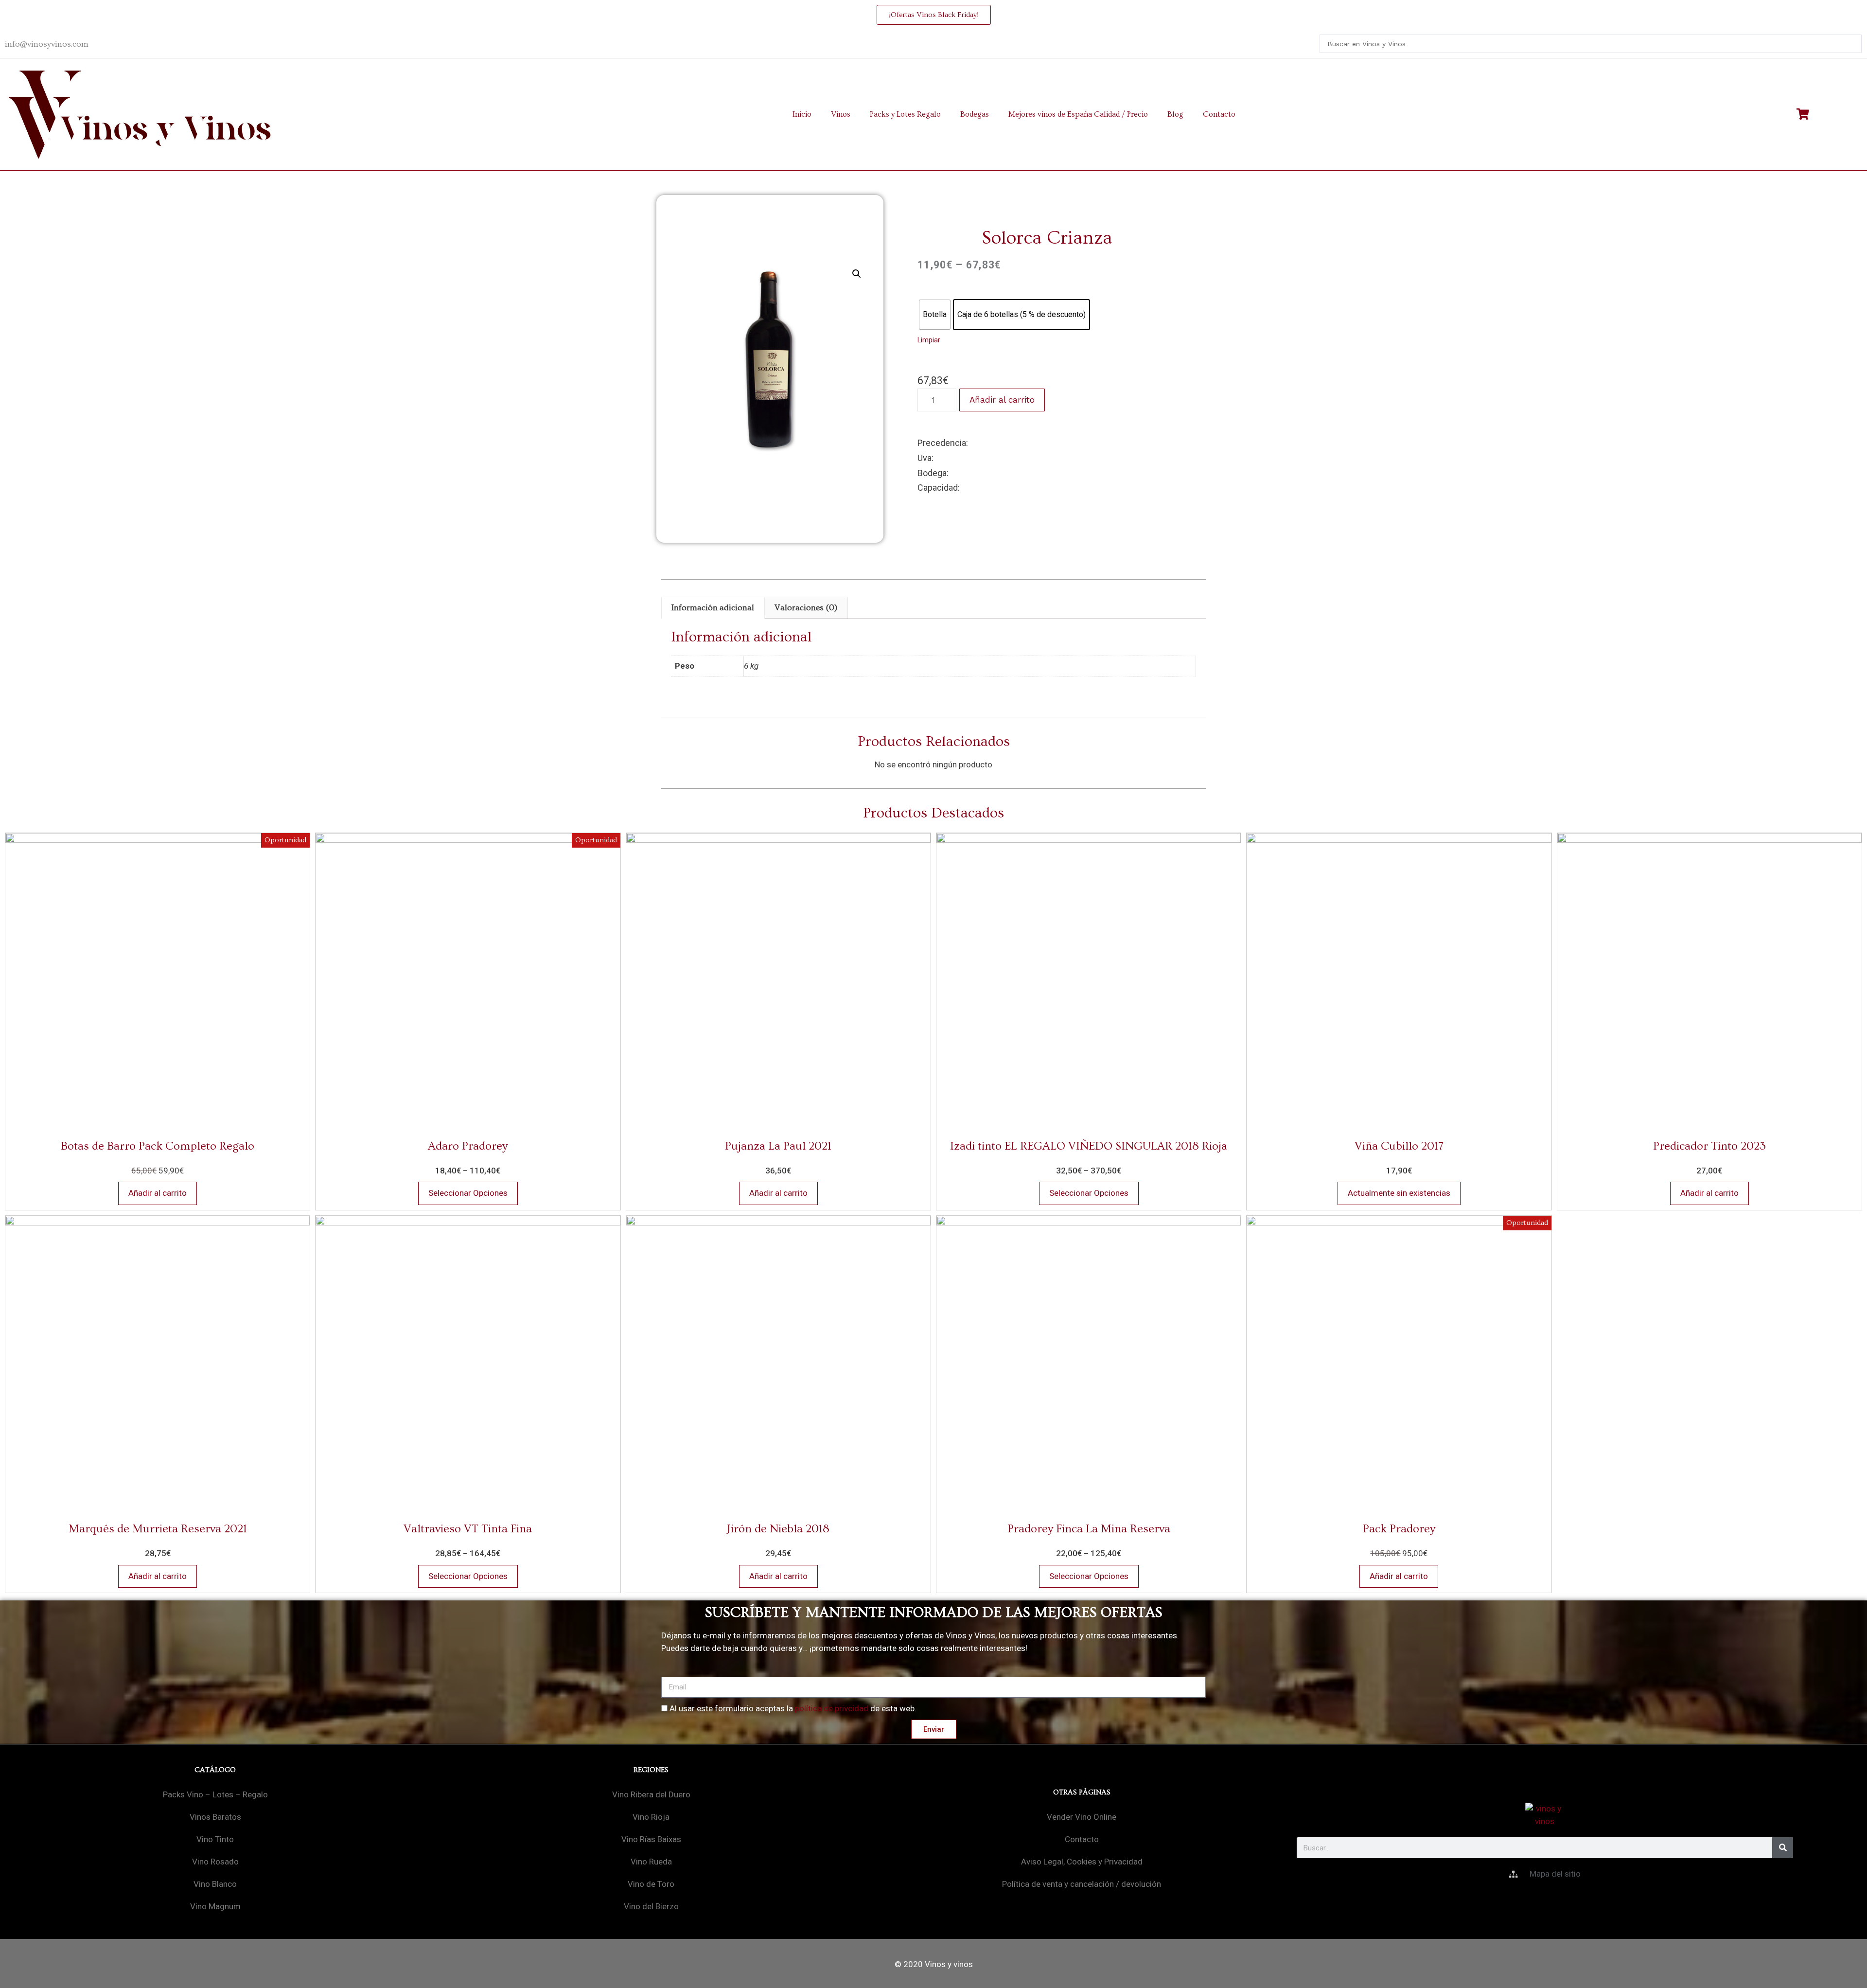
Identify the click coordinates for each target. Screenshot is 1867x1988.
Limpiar (929, 340)
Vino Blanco (215, 1884)
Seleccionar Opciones (468, 1193)
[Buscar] (1783, 1848)
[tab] (713, 608)
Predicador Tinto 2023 (1709, 1146)
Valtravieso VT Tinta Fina (468, 1529)
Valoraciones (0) (806, 608)
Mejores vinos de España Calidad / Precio (1078, 114)
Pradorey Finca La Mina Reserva (1089, 1529)
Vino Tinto (215, 1839)
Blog (1175, 114)
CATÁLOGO (215, 1770)
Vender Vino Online (1082, 1817)
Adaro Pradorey (468, 1146)
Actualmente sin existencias (1399, 1193)
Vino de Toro (651, 1884)
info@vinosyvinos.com (47, 44)
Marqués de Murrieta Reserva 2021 (158, 1529)
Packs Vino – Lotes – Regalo (215, 1794)
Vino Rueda (651, 1862)
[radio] (935, 315)
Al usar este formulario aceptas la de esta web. (793, 1708)
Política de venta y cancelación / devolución (1082, 1884)
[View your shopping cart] (1804, 114)
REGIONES (651, 1770)
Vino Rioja (651, 1817)
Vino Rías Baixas (651, 1839)
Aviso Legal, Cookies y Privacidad (1082, 1862)
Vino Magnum (215, 1906)
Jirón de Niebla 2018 (778, 1529)
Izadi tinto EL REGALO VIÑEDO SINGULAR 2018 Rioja (1089, 1146)
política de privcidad (832, 1708)
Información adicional (713, 608)
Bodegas (975, 114)
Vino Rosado (215, 1862)
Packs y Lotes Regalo (905, 114)
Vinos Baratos (215, 1817)
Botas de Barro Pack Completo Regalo (158, 1146)
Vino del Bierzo (651, 1906)
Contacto (1219, 114)
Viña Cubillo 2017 (1399, 1146)
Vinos (841, 114)
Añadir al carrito (1002, 400)
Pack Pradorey (1399, 1529)
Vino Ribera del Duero (651, 1794)
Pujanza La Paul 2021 (778, 1146)
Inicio (802, 114)
